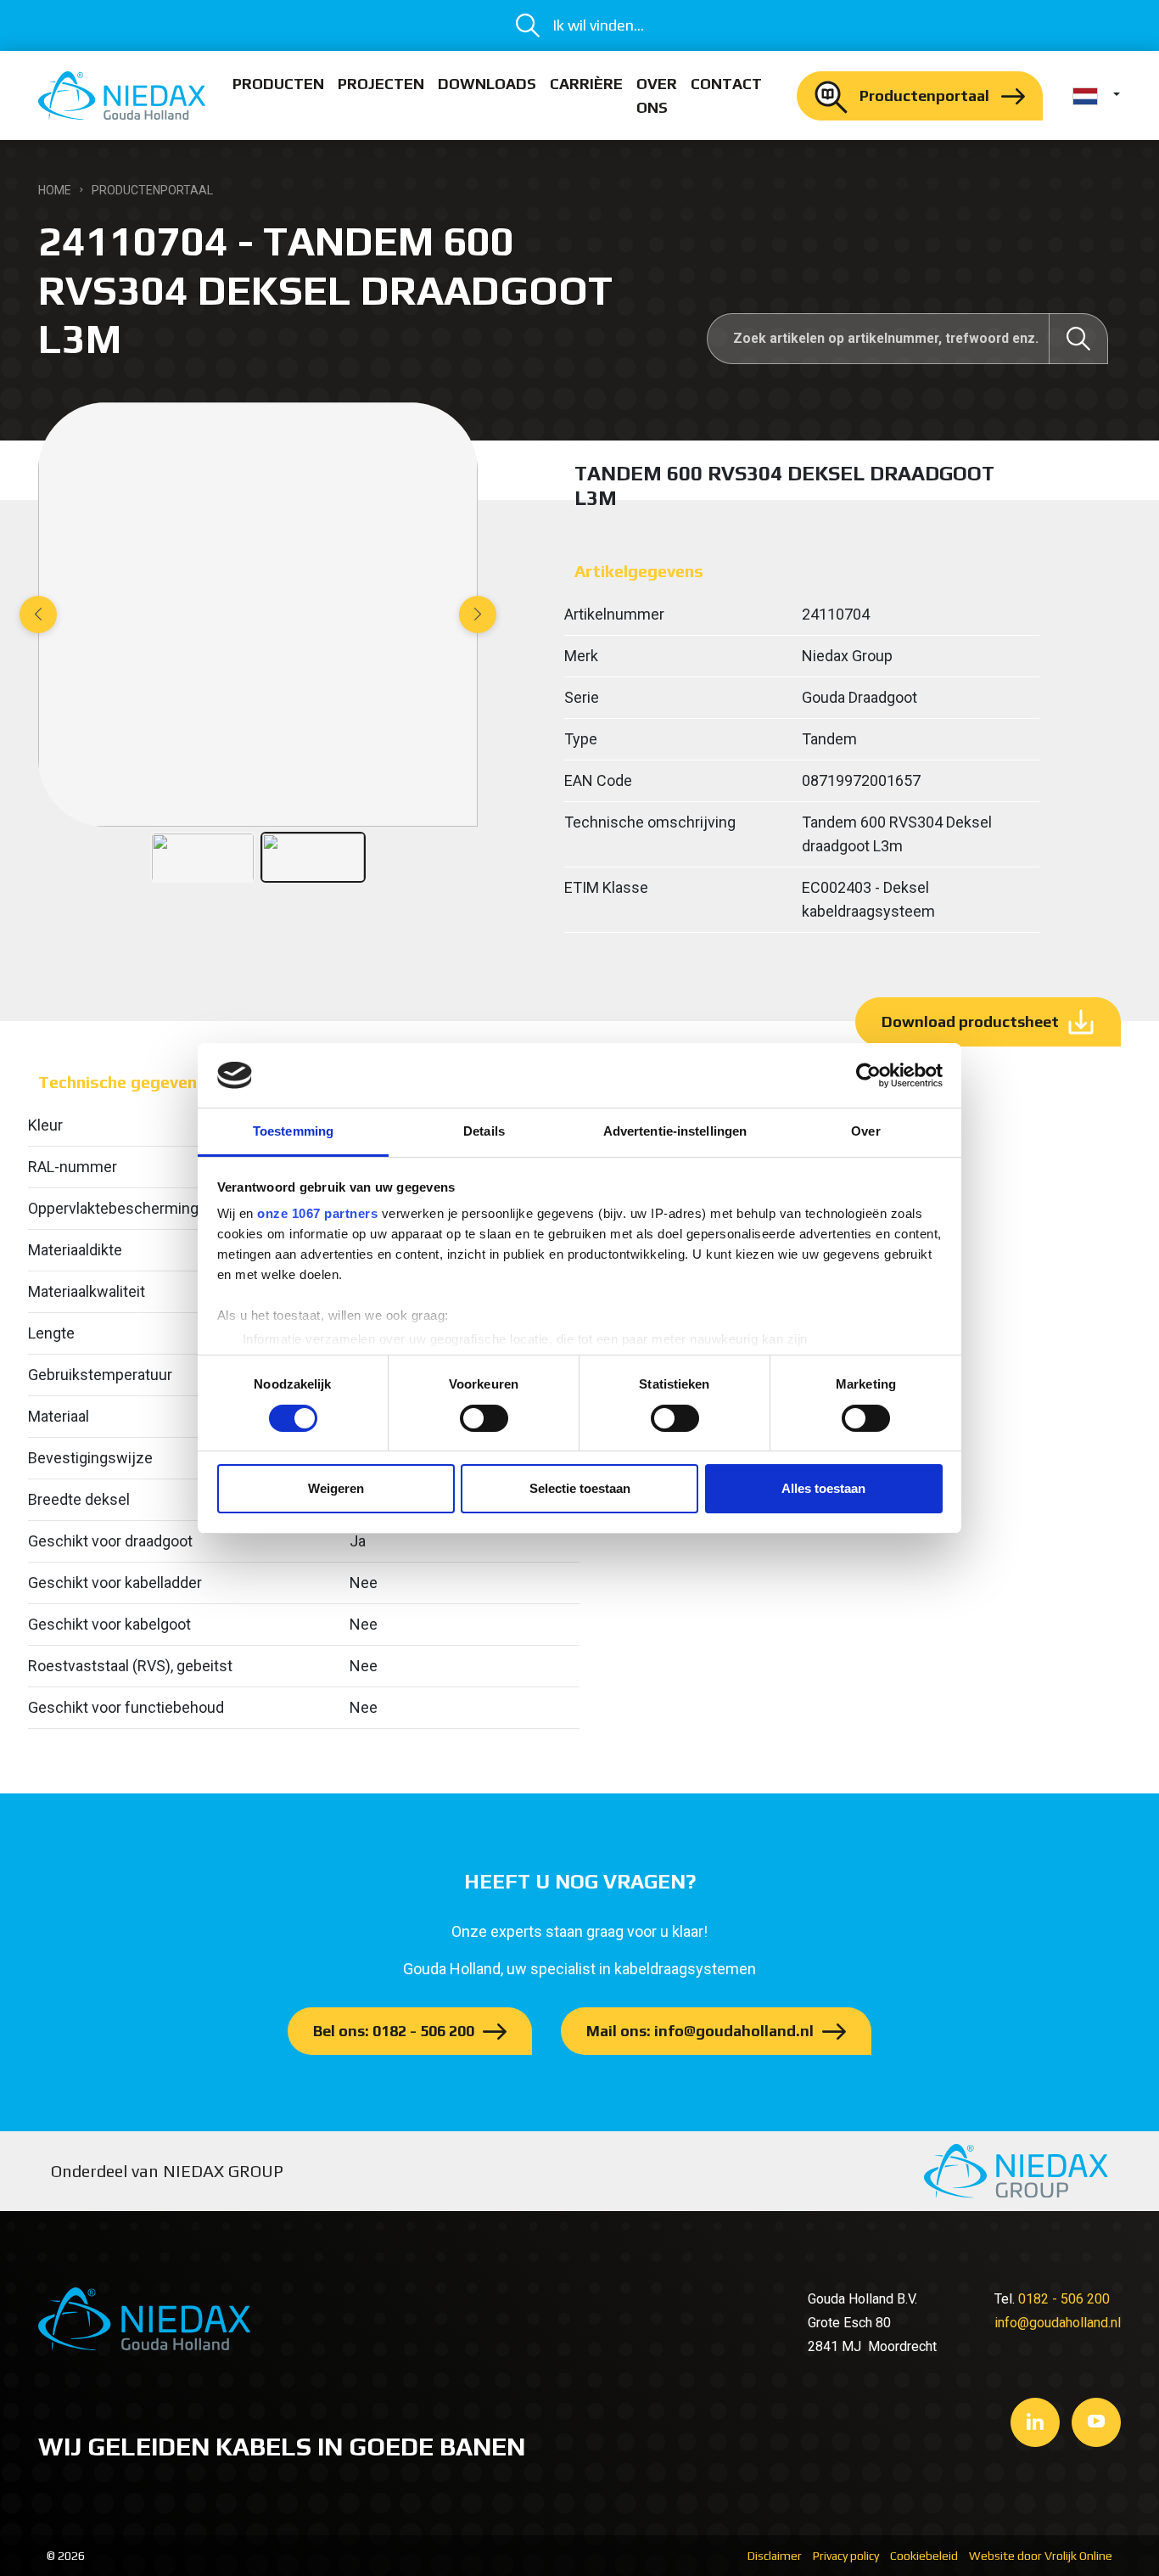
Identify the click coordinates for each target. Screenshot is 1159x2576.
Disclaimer (775, 2556)
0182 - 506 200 (1064, 2299)
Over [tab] (865, 1131)
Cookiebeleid (924, 2556)
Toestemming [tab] (293, 1131)
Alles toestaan (823, 1488)
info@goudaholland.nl (1058, 2323)
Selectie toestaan (580, 1488)
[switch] (484, 1418)
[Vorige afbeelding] (38, 615)
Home (55, 190)
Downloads (487, 84)
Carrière (586, 84)
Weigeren (336, 1488)
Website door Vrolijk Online (1041, 2556)
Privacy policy (846, 2556)
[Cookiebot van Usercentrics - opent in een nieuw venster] (868, 1075)
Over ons (657, 95)
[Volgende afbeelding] (478, 615)
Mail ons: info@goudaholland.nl (700, 2031)
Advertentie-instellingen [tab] (675, 1131)
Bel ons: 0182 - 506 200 (394, 2031)
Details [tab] (484, 1131)
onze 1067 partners (317, 1213)
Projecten (381, 84)
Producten (278, 84)
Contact (726, 84)
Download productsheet (970, 1021)
